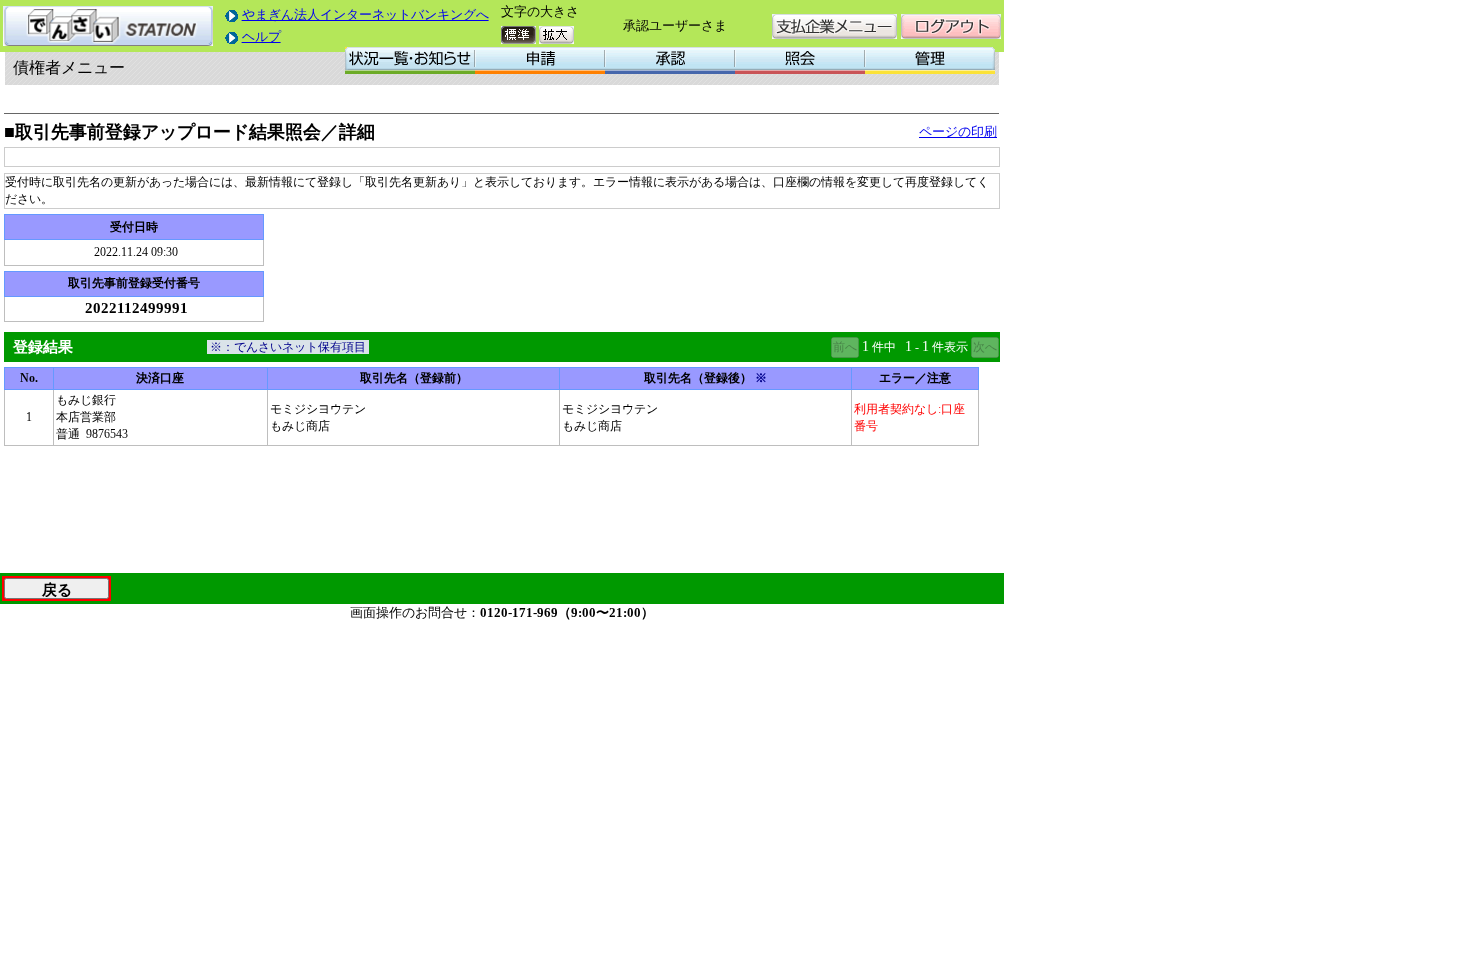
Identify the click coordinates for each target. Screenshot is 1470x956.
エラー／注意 (915, 378)
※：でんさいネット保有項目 (288, 347)
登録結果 (43, 347)
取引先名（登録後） (705, 378)
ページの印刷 (958, 131)
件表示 (950, 347)
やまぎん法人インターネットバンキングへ (365, 14)
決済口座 (160, 378)
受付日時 (134, 227)
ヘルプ (261, 36)
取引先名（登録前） (414, 378)
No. (29, 378)
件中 (884, 347)
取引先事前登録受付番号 (134, 283)
